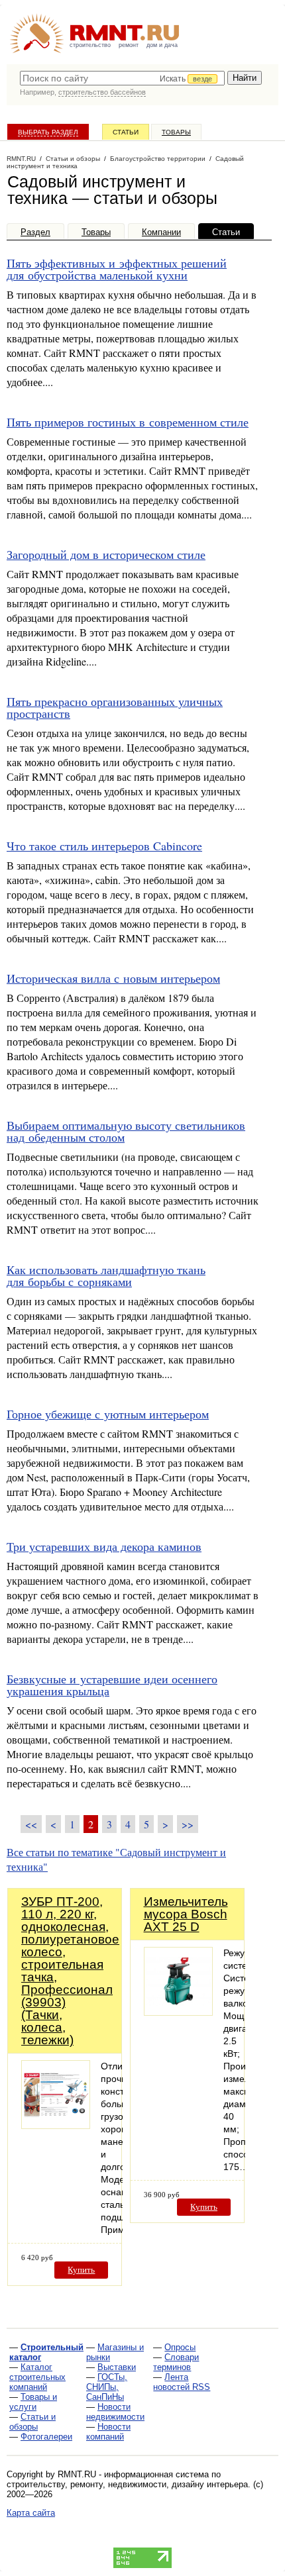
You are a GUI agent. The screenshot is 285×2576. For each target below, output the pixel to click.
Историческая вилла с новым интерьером (113, 978)
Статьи (126, 132)
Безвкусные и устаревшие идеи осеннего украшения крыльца (112, 1685)
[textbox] (122, 78)
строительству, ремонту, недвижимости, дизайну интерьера (127, 2484)
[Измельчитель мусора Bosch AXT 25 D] (178, 2012)
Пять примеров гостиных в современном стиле (128, 422)
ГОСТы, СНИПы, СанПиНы (107, 2387)
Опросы (180, 2347)
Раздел (35, 232)
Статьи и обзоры (32, 2422)
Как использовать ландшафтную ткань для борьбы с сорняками (106, 1275)
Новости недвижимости (115, 2412)
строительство (90, 45)
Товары (176, 132)
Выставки (117, 2367)
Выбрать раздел (48, 132)
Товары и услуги (33, 2402)
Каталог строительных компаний (37, 2377)
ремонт (129, 45)
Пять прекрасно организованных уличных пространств (115, 707)
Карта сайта (31, 2513)
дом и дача (162, 45)
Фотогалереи (46, 2437)
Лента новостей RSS (182, 2382)
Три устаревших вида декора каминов (104, 1546)
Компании (161, 232)
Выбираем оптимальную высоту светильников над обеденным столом (126, 1131)
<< (31, 1824)
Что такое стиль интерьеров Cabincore (104, 846)
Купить (81, 2270)
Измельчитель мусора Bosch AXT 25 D (186, 1914)
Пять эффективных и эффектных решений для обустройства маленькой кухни (117, 269)
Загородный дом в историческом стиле (106, 554)
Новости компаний (108, 2432)
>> (188, 1824)
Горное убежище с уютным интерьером (108, 1414)
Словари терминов (176, 2362)
